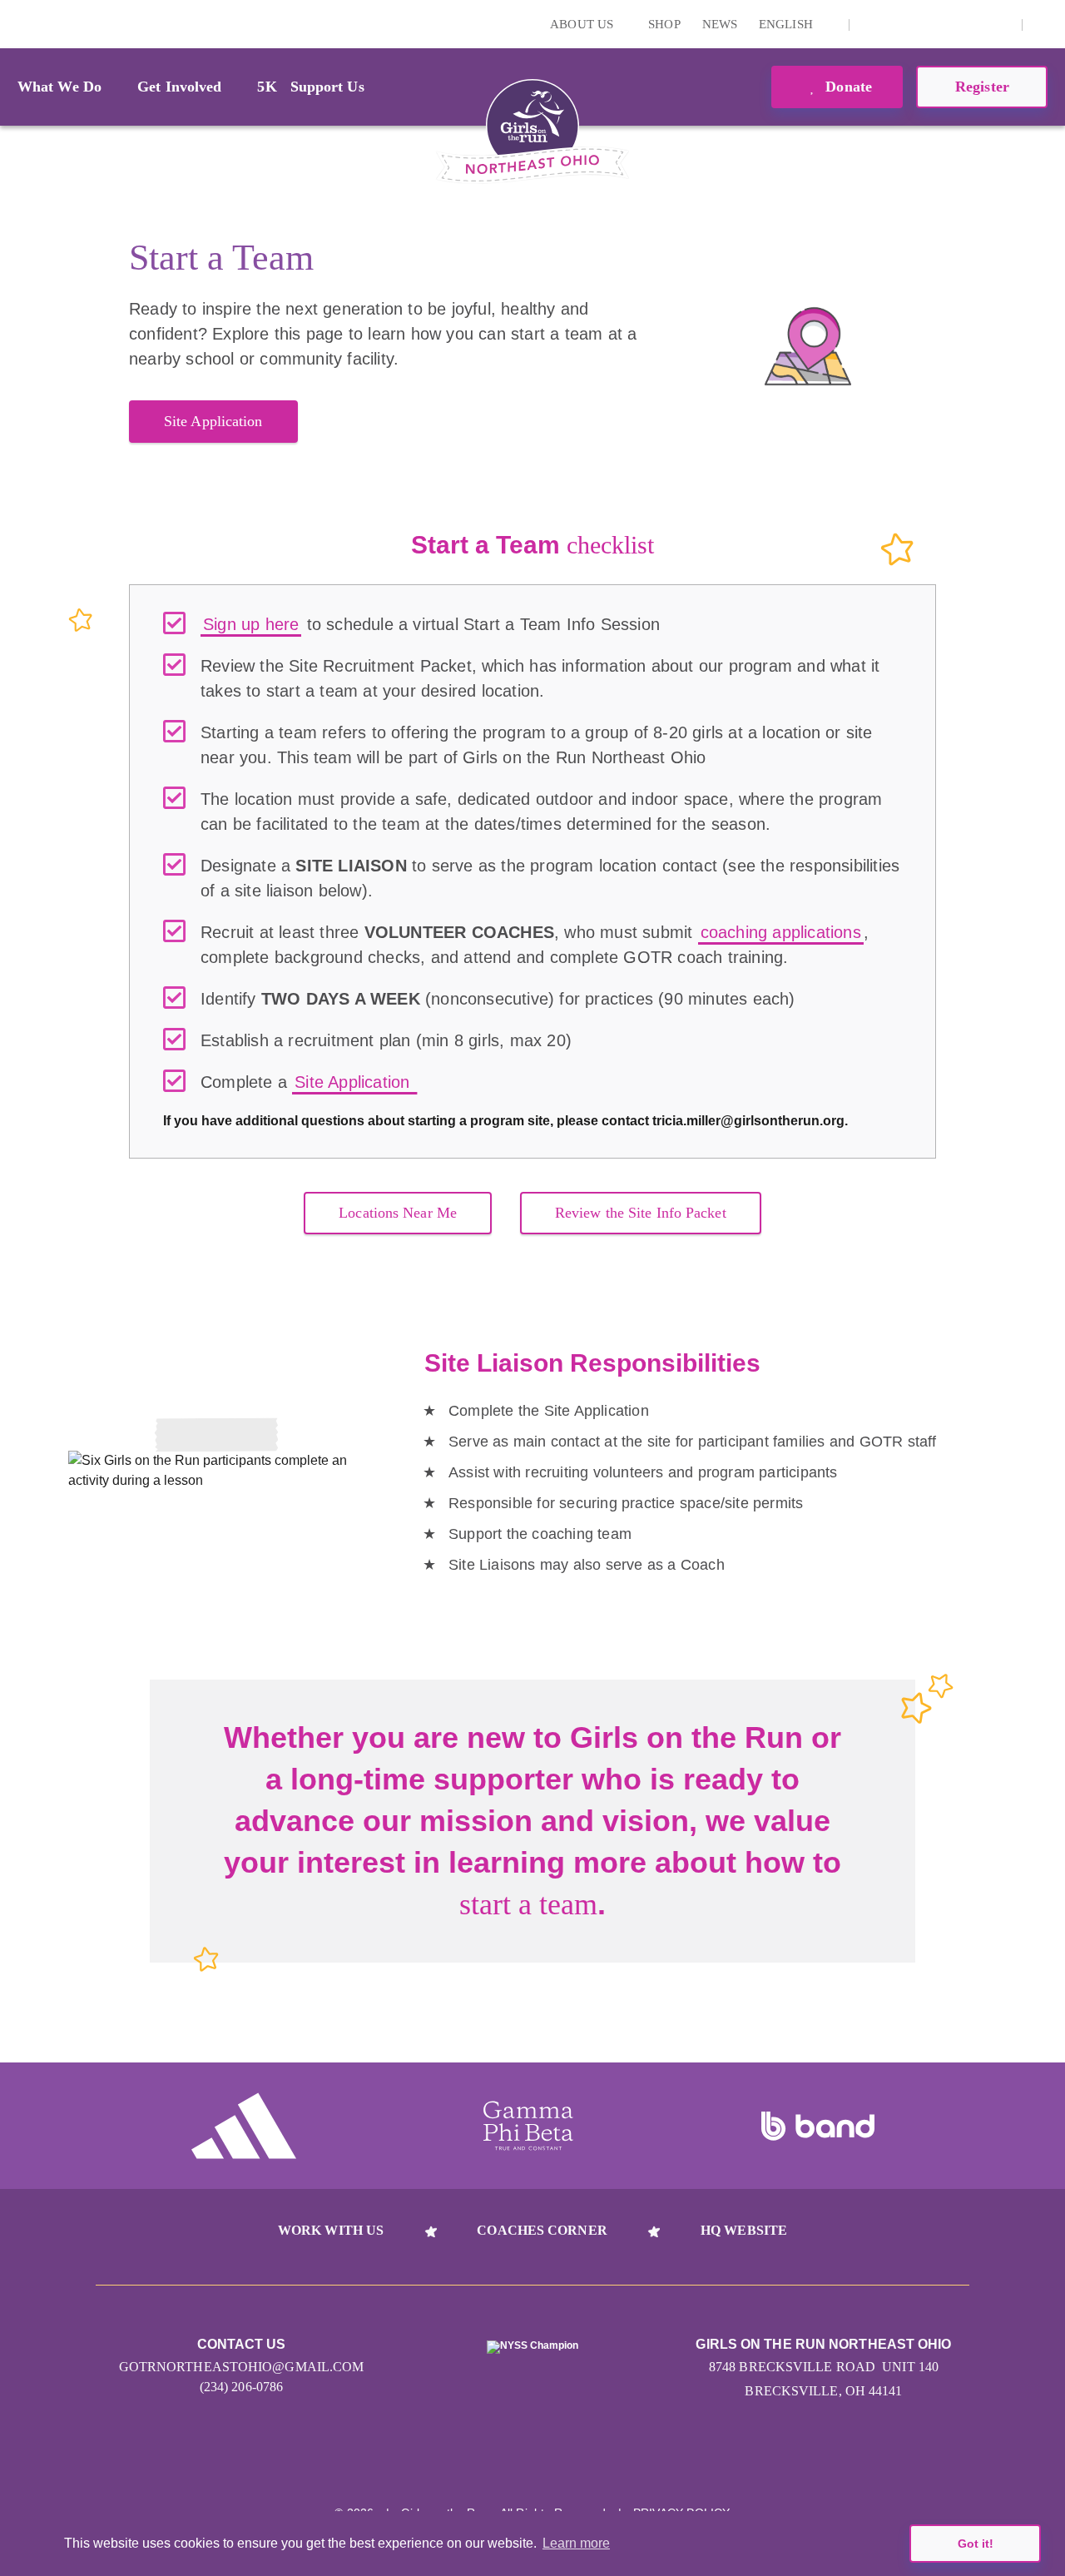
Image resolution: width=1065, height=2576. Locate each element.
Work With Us (331, 2230)
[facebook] (974, 24)
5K (267, 87)
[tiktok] (1000, 24)
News (720, 24)
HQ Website (744, 2230)
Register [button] (982, 87)
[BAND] (818, 2127)
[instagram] (871, 24)
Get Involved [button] (179, 87)
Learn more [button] (576, 2543)
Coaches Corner (542, 2230)
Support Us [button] (327, 87)
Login (16, 24)
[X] (923, 24)
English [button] (788, 24)
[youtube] (949, 24)
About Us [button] (583, 24)
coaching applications (781, 932)
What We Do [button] (59, 87)
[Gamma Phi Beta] (528, 2126)
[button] (1044, 24)
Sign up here (251, 624)
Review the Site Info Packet (641, 1213)
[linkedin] (897, 24)
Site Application (213, 421)
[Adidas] (244, 2126)
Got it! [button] (976, 2544)
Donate (847, 87)
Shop (664, 24)
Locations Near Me (398, 1213)
